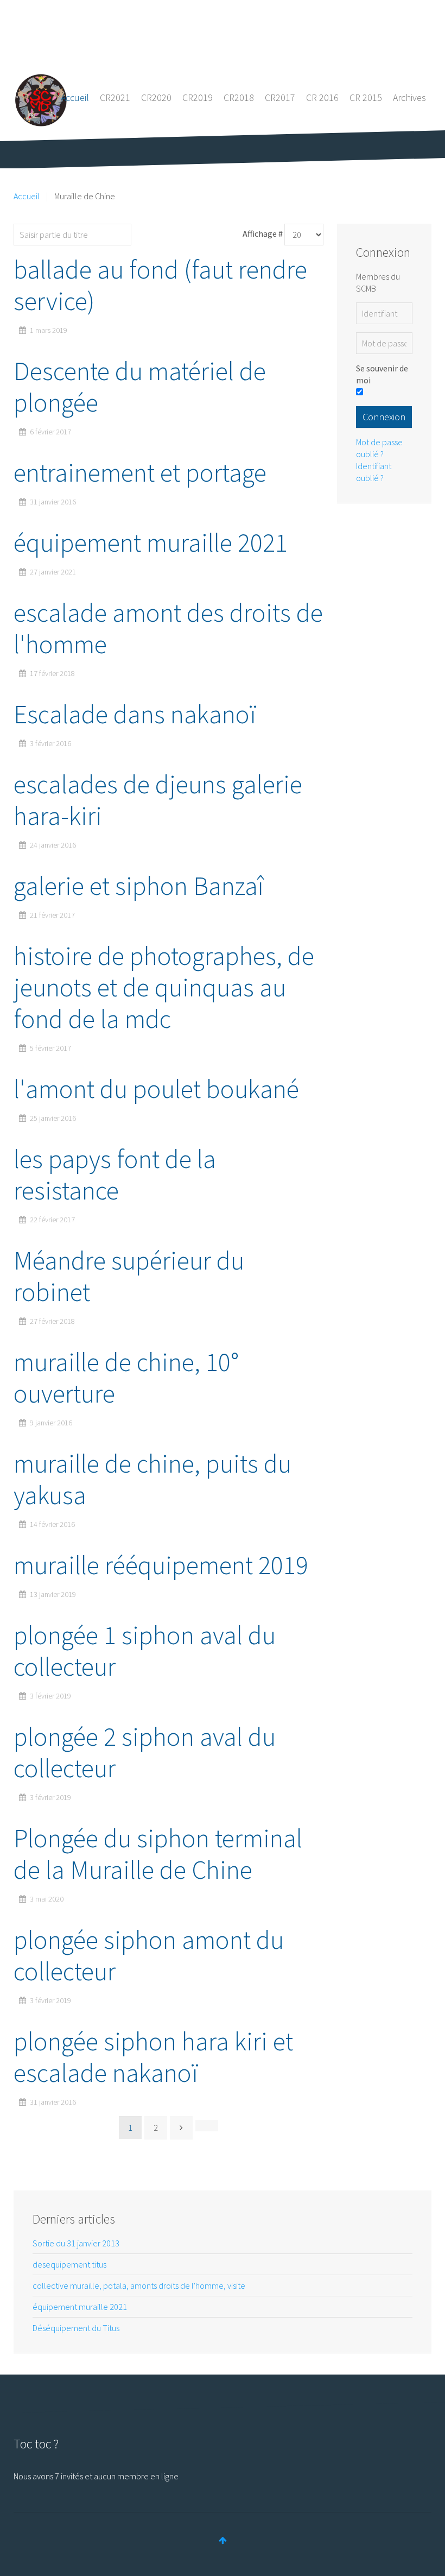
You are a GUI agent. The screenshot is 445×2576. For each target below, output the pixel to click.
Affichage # (263, 233)
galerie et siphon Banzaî (139, 886)
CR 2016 (322, 97)
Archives (409, 97)
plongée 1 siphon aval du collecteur (145, 1651)
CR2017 (280, 97)
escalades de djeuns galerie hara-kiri (158, 800)
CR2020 (156, 97)
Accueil (75, 97)
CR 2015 (366, 97)
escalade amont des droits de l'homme (168, 628)
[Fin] (207, 2125)
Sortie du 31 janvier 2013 (76, 2243)
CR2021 (115, 97)
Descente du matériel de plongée (140, 387)
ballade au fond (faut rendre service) (160, 285)
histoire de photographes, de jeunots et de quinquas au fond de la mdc (164, 987)
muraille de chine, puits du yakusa (152, 1479)
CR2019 (198, 97)
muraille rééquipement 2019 (161, 1565)
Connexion (384, 417)
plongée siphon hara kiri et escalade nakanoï (153, 2057)
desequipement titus (69, 2264)
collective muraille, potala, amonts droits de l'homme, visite (139, 2285)
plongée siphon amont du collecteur (149, 1955)
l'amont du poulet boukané (156, 1089)
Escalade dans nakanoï (135, 714)
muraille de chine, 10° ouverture (126, 1378)
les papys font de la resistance (115, 1175)
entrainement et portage (140, 472)
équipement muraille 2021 (151, 542)
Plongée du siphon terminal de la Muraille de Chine (158, 1854)
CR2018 (239, 97)
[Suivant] (181, 2127)
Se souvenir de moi (382, 374)
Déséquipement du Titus (76, 2328)
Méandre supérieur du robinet (129, 1276)
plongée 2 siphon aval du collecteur (145, 1752)
